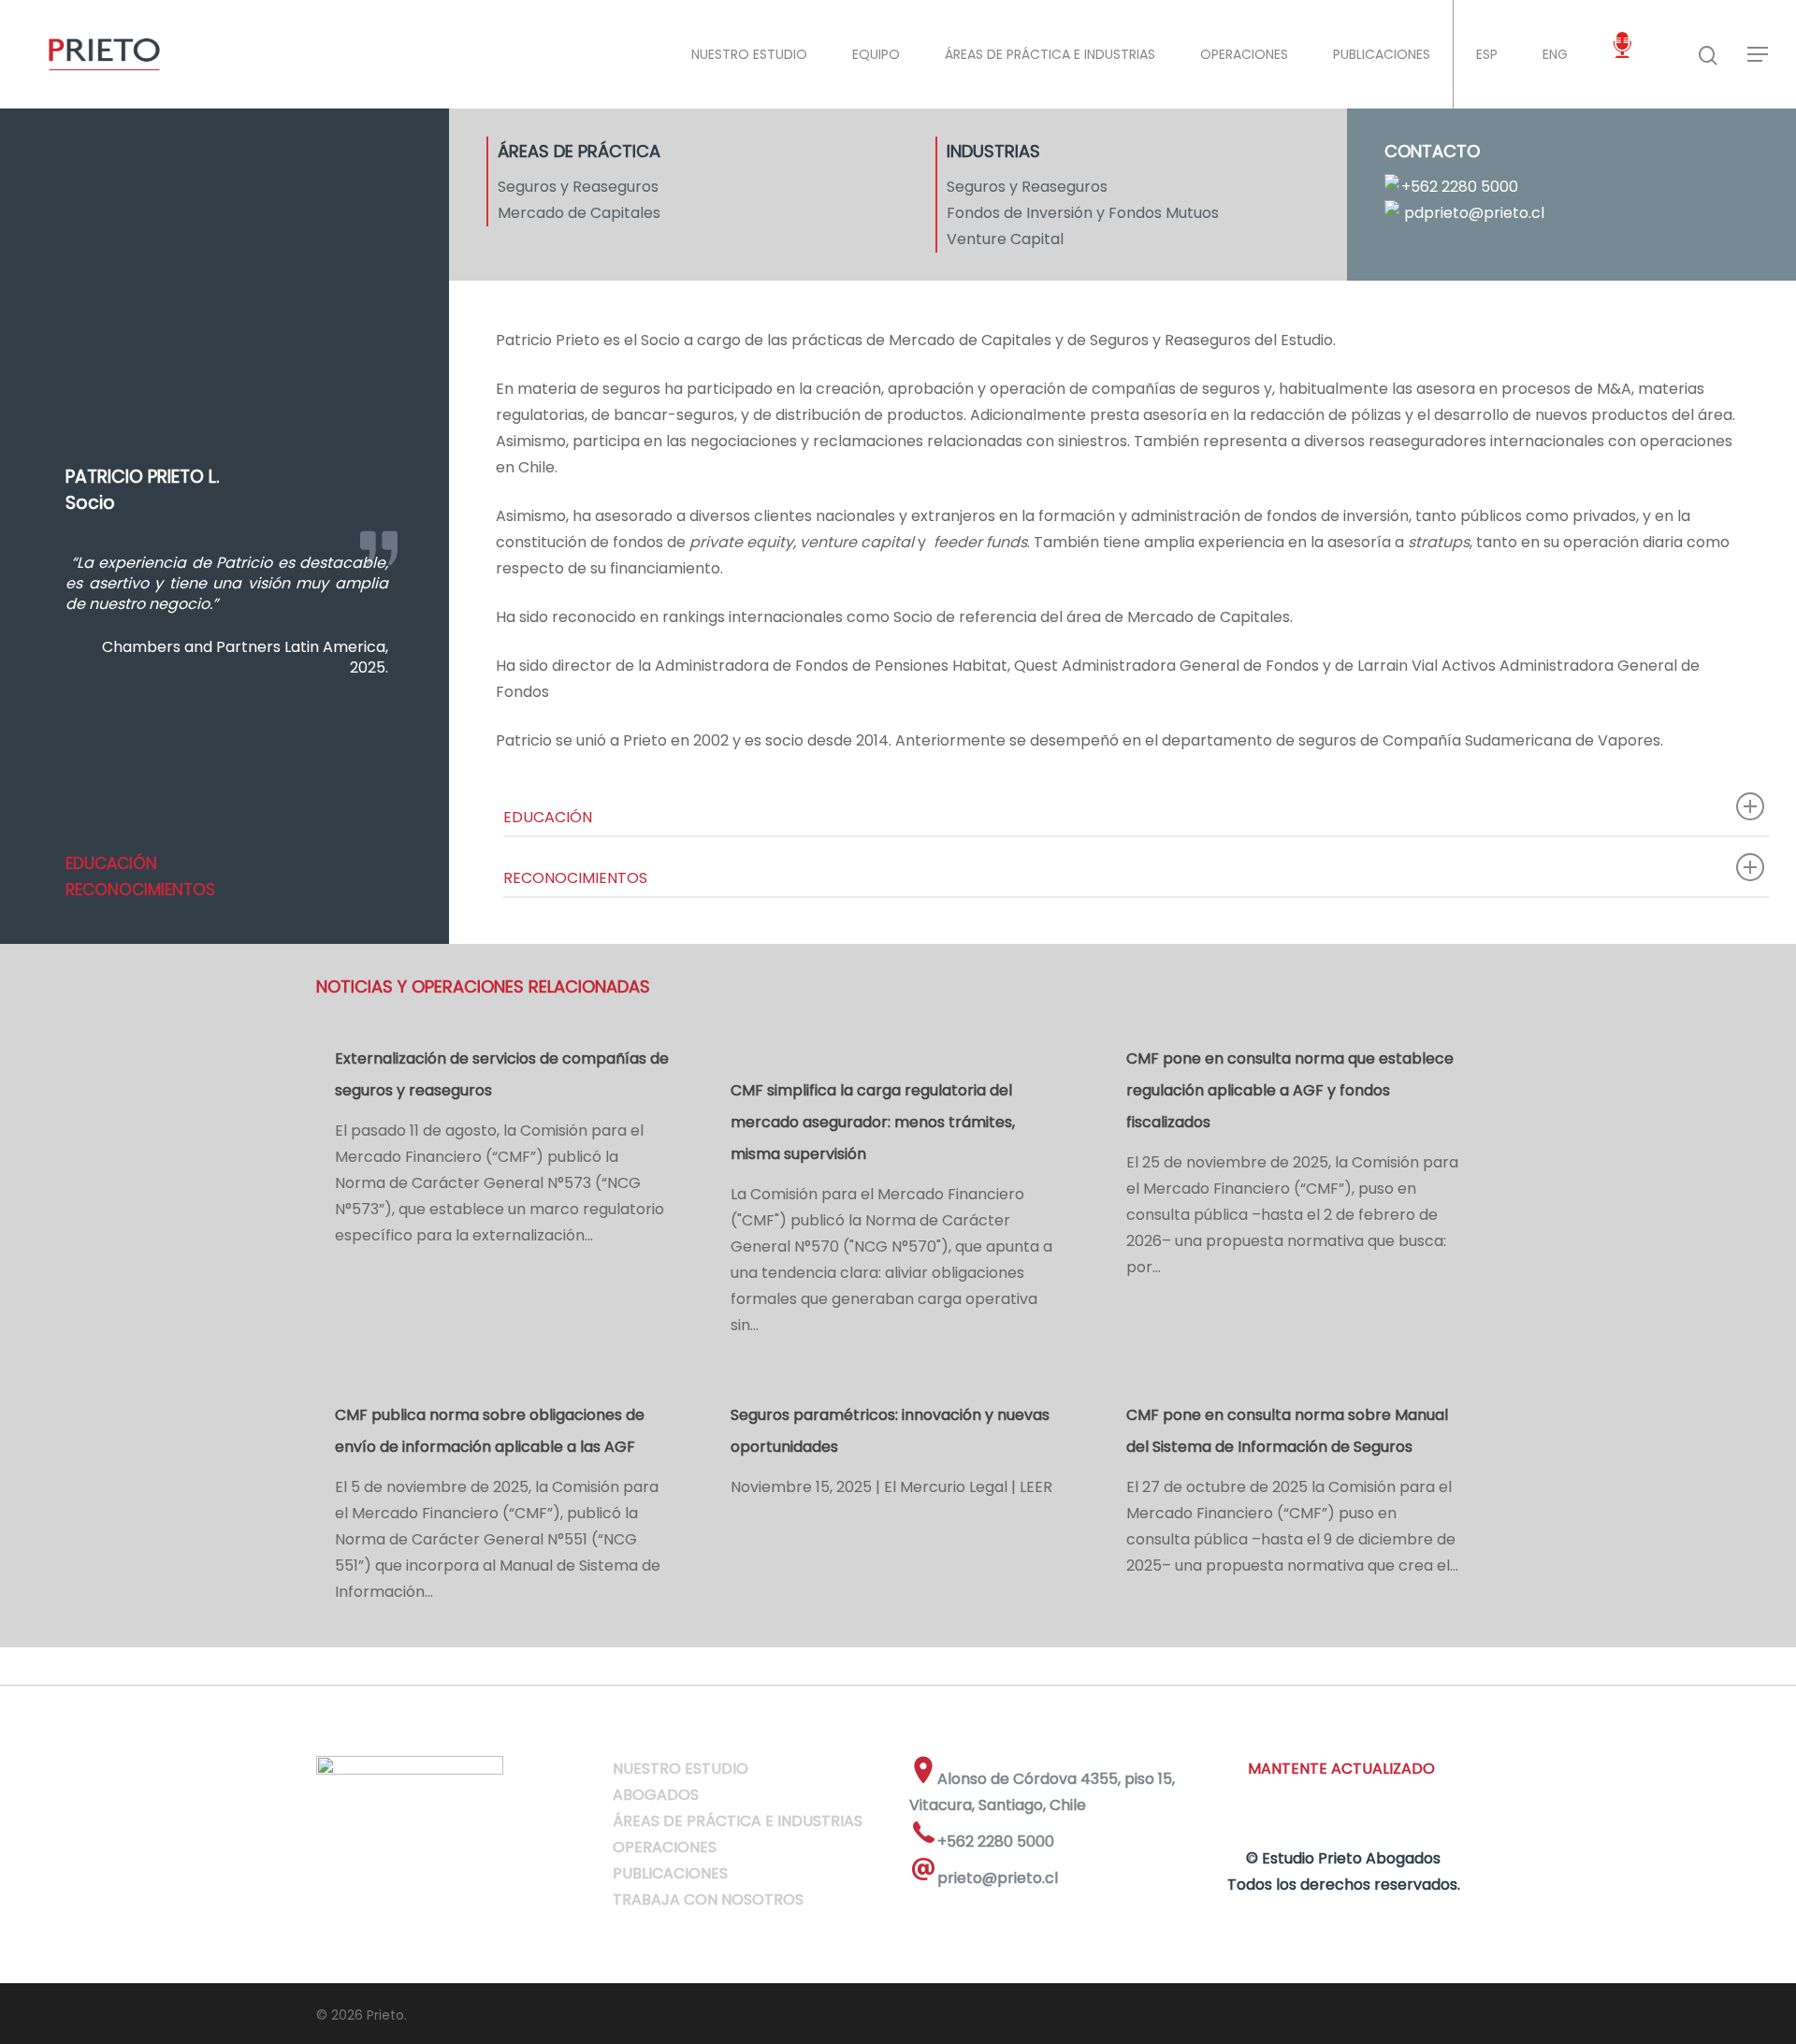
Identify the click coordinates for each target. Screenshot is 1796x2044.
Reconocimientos (140, 890)
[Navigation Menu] (1759, 54)
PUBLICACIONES (1382, 54)
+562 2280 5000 (1460, 187)
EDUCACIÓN (548, 817)
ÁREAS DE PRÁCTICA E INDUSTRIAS (1050, 54)
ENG (1555, 54)
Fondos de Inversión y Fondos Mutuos (1083, 213)
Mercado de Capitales (579, 213)
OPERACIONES (1244, 54)
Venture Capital (1005, 239)
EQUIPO (876, 54)
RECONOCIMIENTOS (575, 878)
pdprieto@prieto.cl (1474, 213)
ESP (1487, 54)
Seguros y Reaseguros (578, 187)
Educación (111, 863)
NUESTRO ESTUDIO (749, 54)
